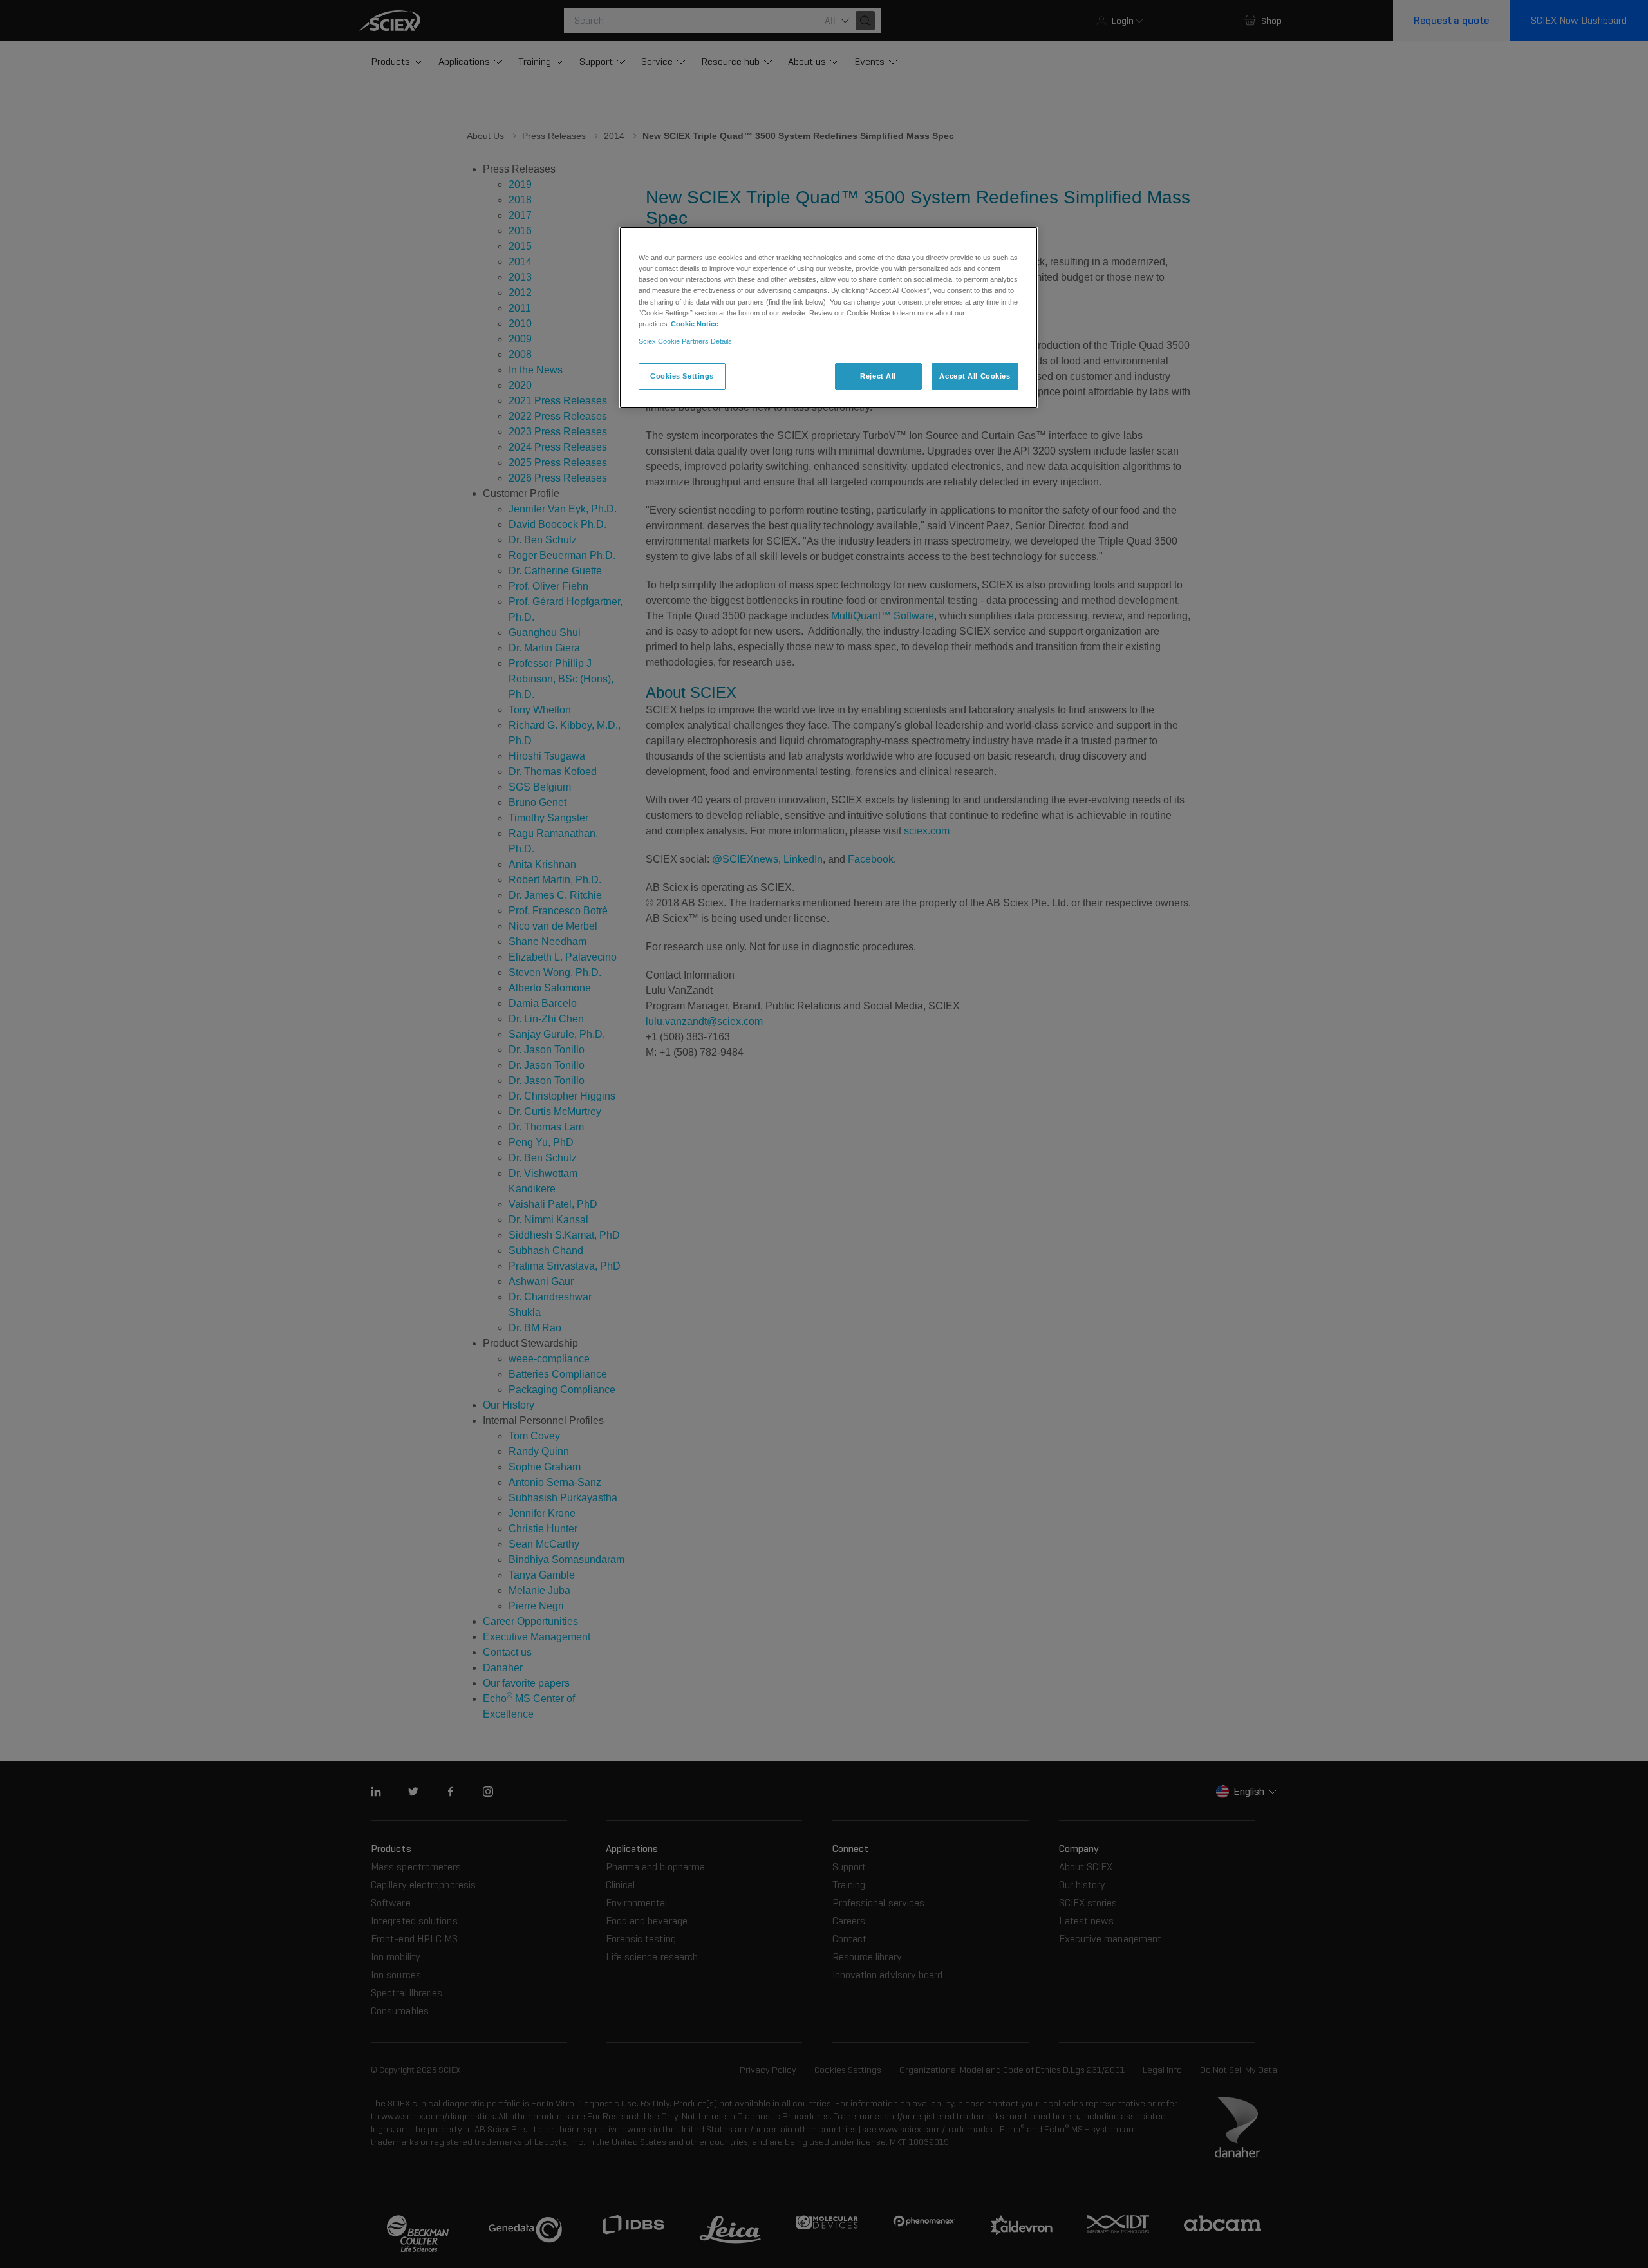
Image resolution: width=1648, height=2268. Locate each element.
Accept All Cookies (975, 376)
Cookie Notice (695, 324)
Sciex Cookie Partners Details (685, 341)
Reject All (878, 376)
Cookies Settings (682, 376)
